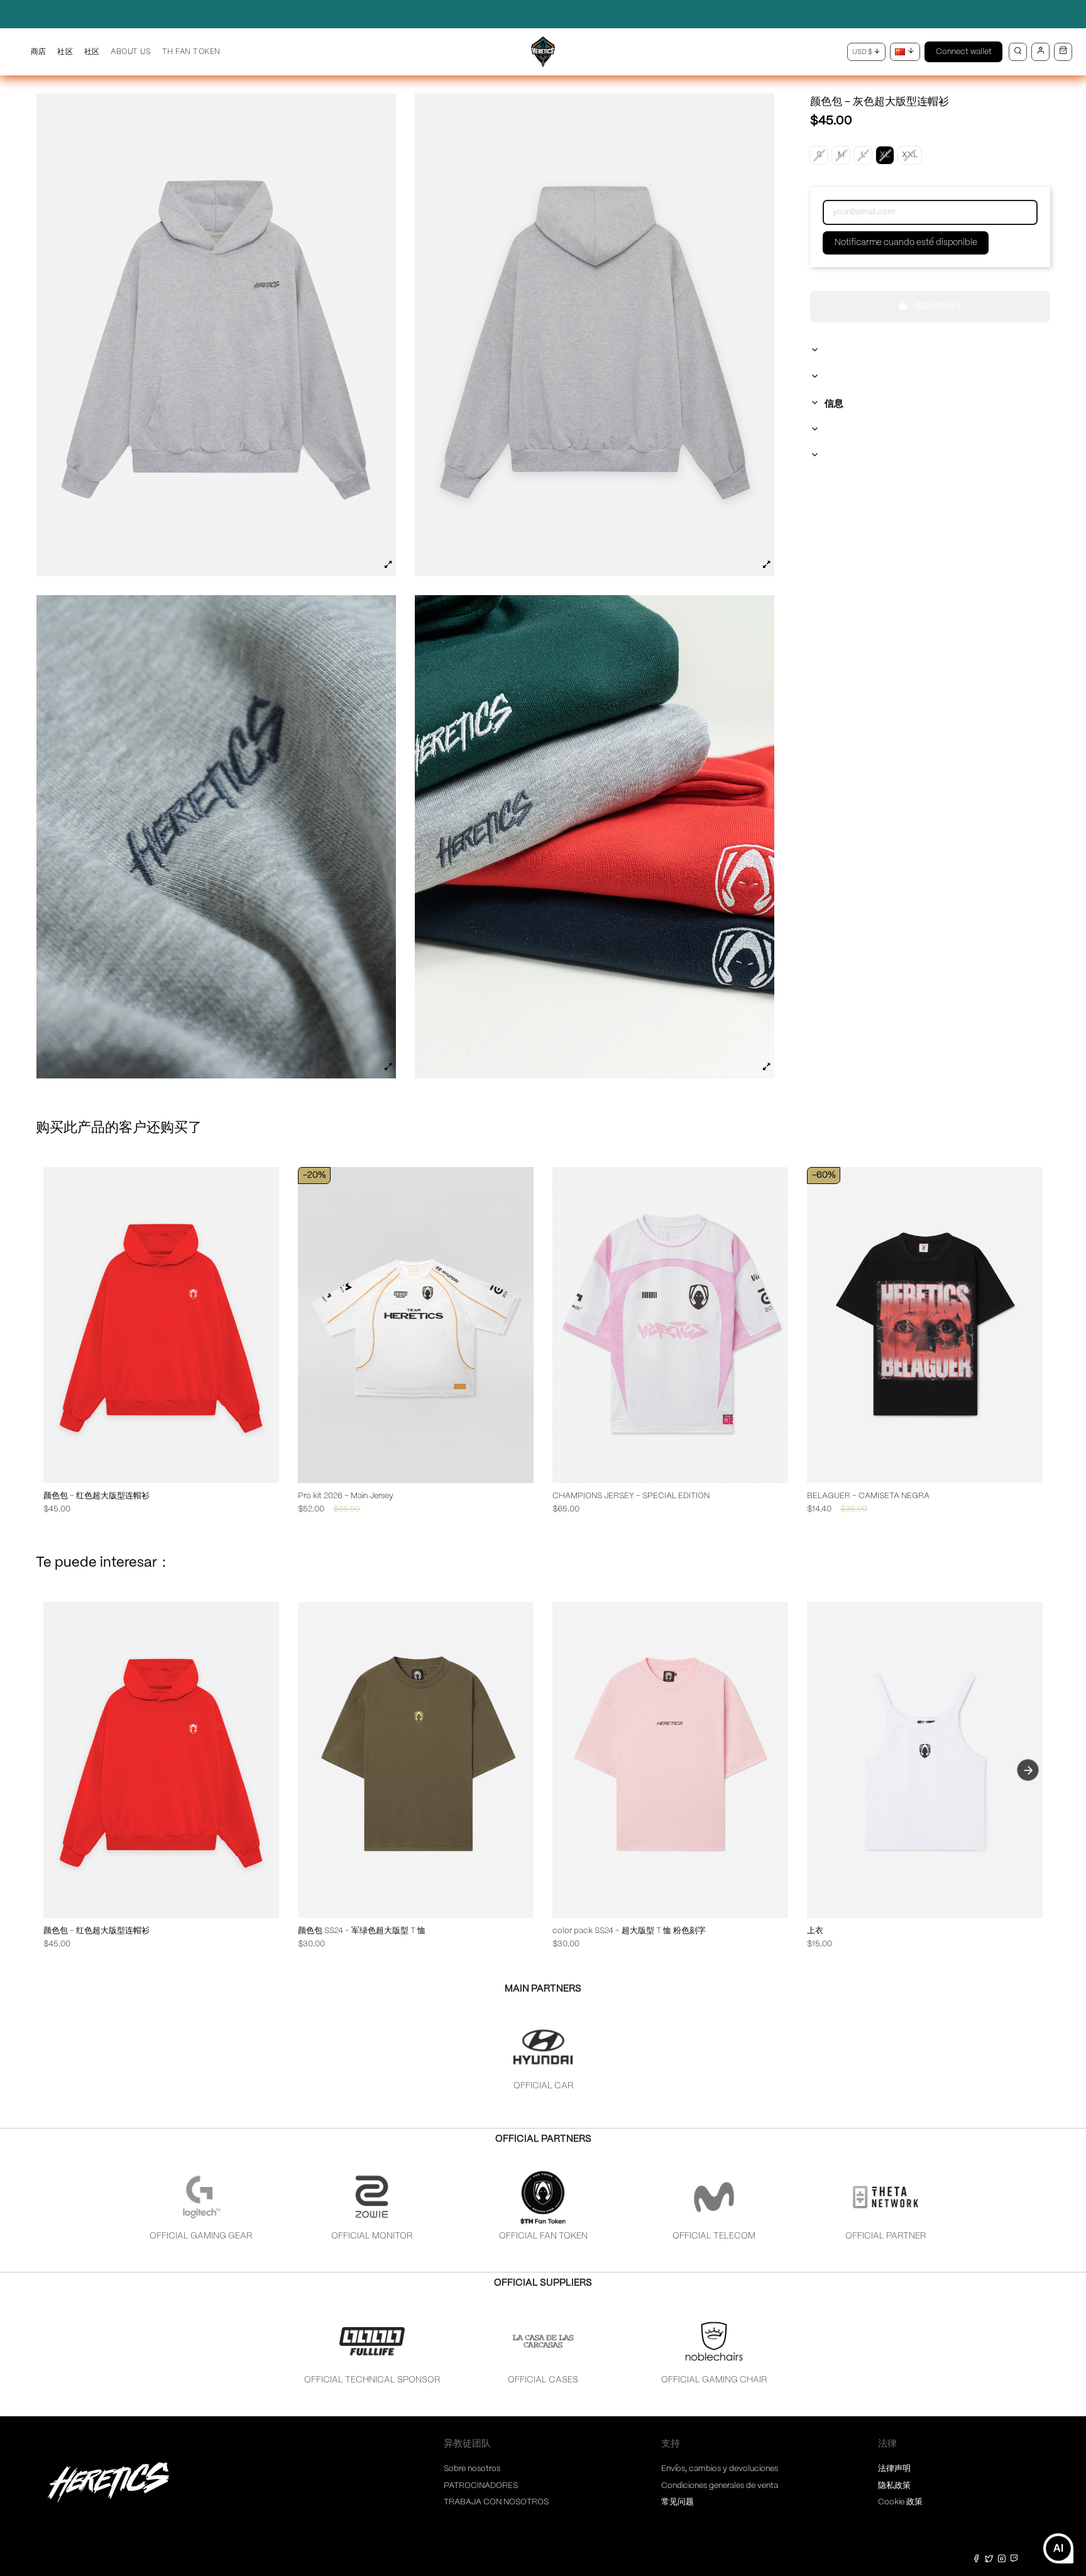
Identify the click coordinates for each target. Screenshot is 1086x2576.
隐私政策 (894, 2486)
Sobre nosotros (472, 2469)
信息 (834, 404)
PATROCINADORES (481, 2486)
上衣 (815, 1931)
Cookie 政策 (900, 2502)
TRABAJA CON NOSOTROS (496, 2502)
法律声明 (894, 2469)
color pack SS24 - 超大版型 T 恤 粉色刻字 (629, 1931)
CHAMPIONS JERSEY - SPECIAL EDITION (631, 1496)
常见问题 (677, 2502)
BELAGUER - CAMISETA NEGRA (868, 1496)
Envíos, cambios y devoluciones (720, 2469)
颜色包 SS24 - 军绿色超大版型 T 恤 (362, 1931)
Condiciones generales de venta (720, 2486)
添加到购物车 (938, 306)
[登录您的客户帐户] (1040, 52)
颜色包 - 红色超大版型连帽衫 (96, 1496)
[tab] (930, 351)
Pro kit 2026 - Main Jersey (346, 1496)
